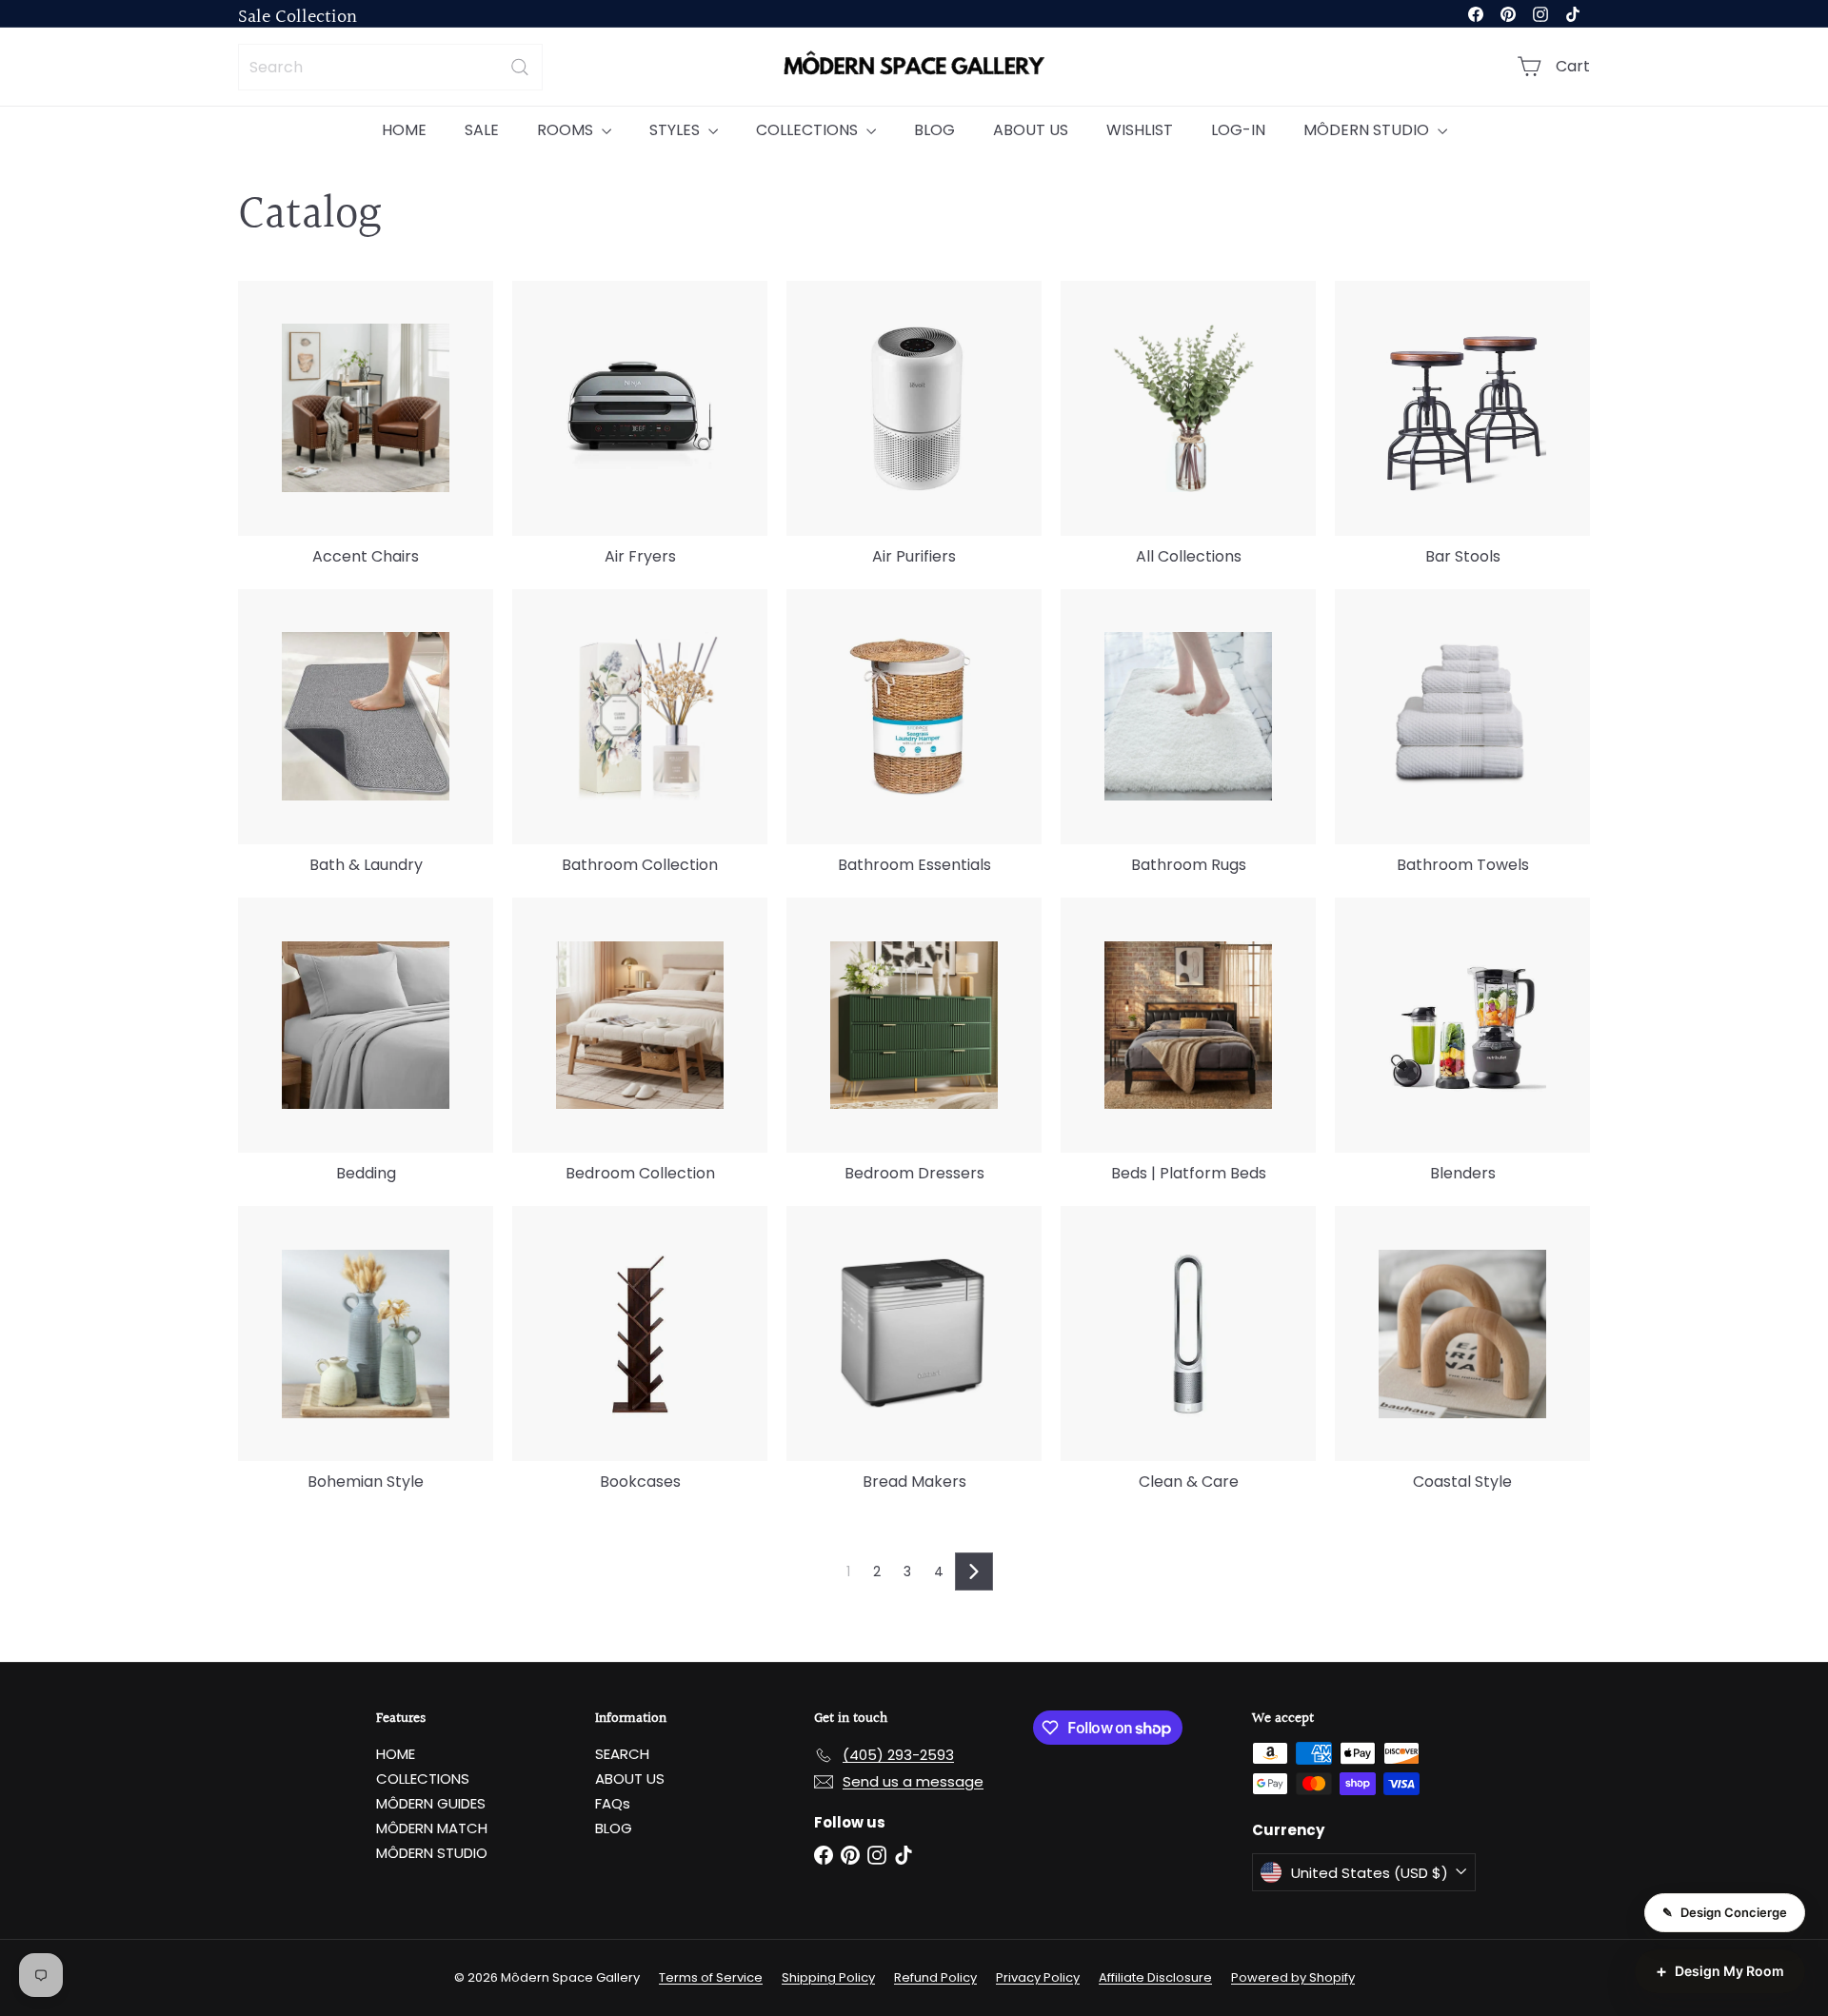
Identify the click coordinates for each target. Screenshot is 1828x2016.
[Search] (520, 67)
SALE (482, 130)
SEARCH (622, 1754)
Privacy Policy (1038, 1977)
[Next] (974, 1571)
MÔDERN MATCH (432, 1828)
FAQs (613, 1803)
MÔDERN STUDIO (1368, 130)
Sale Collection (298, 17)
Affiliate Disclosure (1155, 1977)
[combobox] (390, 67)
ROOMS (567, 130)
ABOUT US (1031, 130)
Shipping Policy (828, 1977)
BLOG (934, 130)
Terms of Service (711, 1977)
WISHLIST (1140, 130)
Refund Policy (935, 1977)
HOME (404, 130)
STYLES (676, 130)
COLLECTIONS (809, 130)
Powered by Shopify (1293, 1977)
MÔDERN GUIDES (431, 1803)
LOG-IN (1238, 130)
